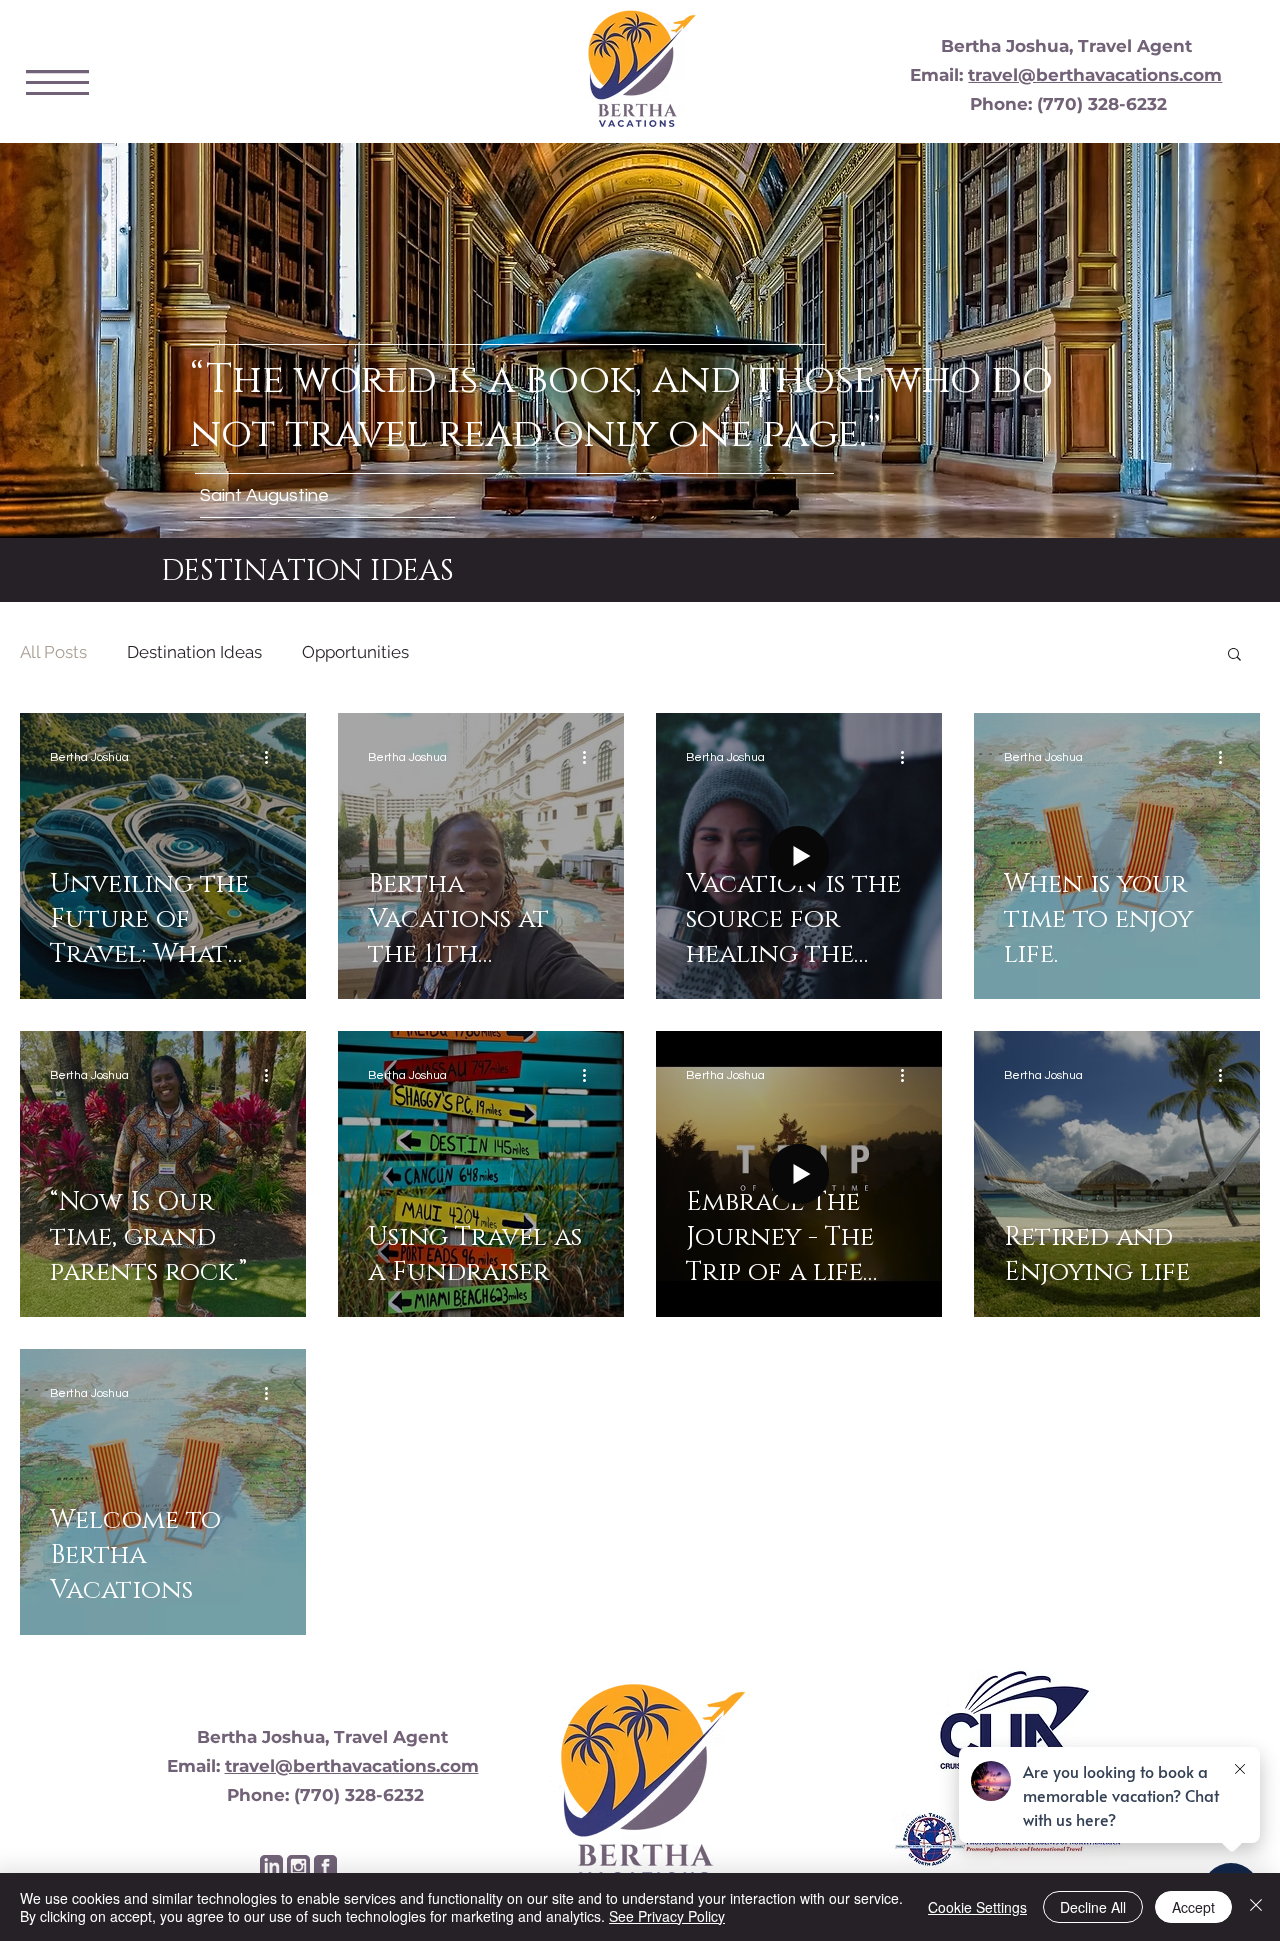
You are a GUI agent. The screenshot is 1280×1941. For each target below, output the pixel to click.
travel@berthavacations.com (1095, 75)
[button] (57, 82)
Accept (1193, 1907)
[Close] (1256, 1907)
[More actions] (273, 757)
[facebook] (325, 1866)
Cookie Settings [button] (977, 1907)
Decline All (1093, 1907)
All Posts (53, 652)
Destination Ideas (194, 652)
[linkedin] (271, 1866)
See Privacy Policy (667, 1916)
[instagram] (298, 1866)
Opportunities (355, 652)
